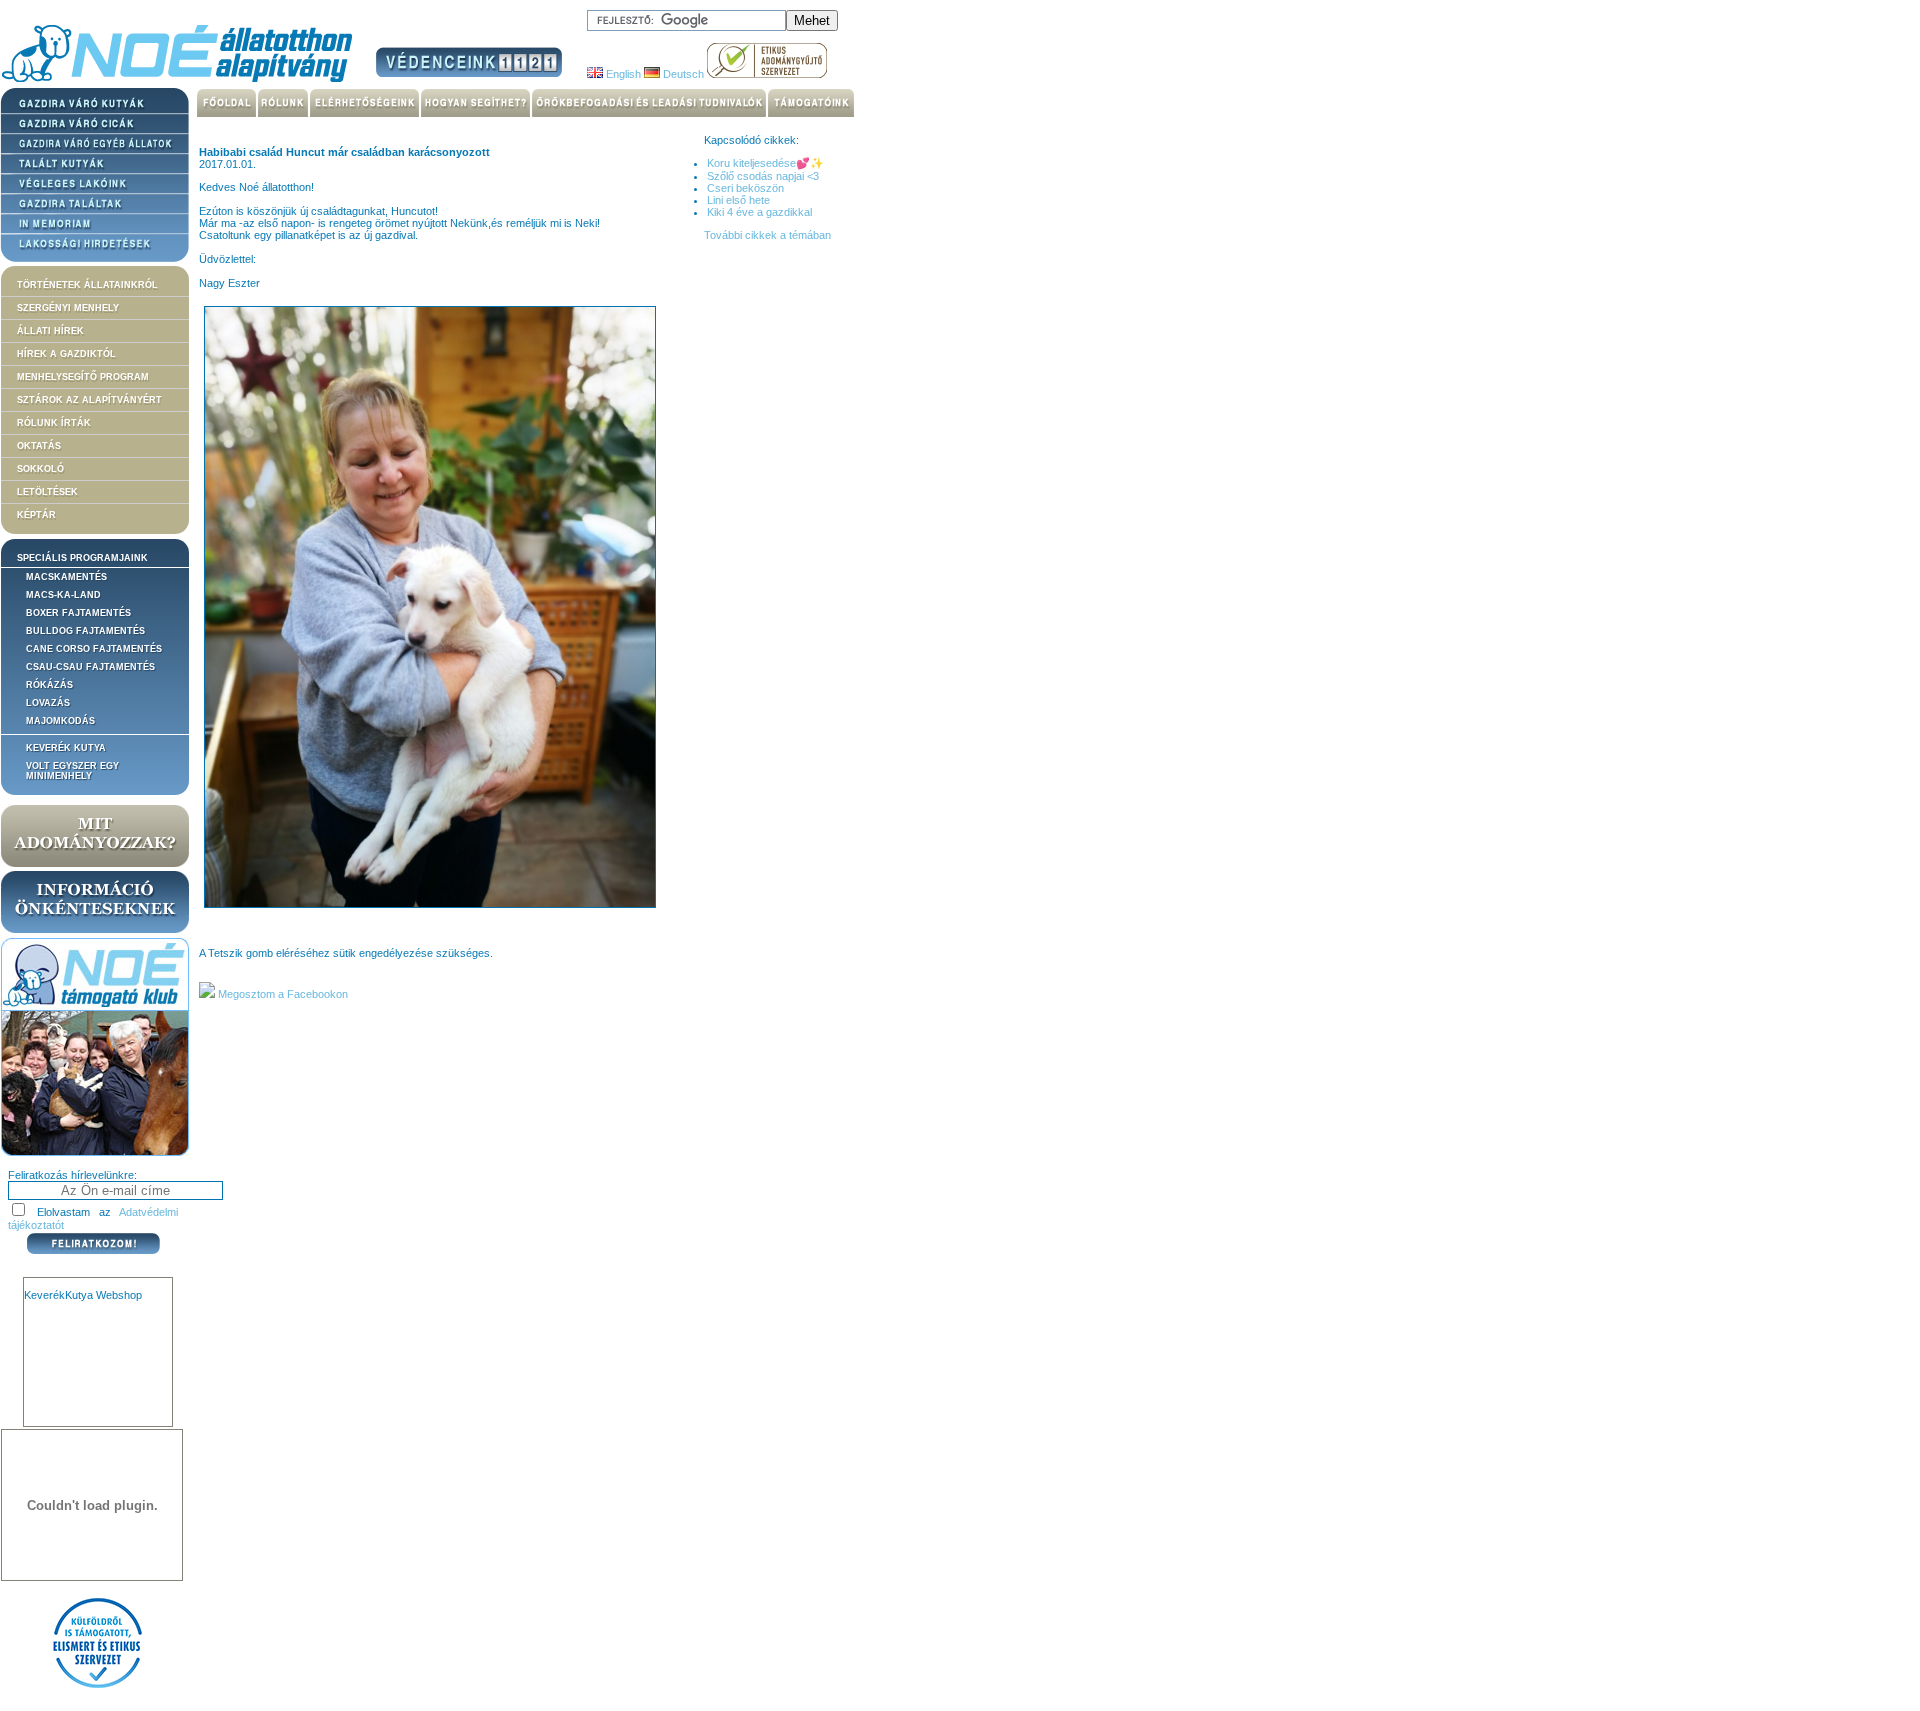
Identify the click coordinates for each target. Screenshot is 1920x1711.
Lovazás (48, 703)
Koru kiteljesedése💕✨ (765, 163)
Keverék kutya (66, 748)
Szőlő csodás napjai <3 (763, 176)
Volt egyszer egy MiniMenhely (72, 771)
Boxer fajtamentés (78, 613)
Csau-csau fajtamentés (90, 667)
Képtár (36, 515)
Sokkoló (40, 469)
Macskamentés (66, 577)
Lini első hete (738, 200)
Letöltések (47, 492)
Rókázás (49, 685)
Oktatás (39, 446)
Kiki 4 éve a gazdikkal (759, 212)
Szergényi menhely (68, 308)
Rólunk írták (54, 423)
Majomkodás (60, 721)
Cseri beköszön (745, 188)
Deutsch (682, 74)
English (622, 74)
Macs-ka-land (63, 595)
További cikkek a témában (767, 235)
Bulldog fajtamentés (85, 631)
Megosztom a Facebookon (281, 994)
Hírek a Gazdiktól (66, 354)
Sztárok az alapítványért (89, 400)
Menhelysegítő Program (83, 377)
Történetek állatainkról (87, 285)
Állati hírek (50, 331)
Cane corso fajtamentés (94, 649)
